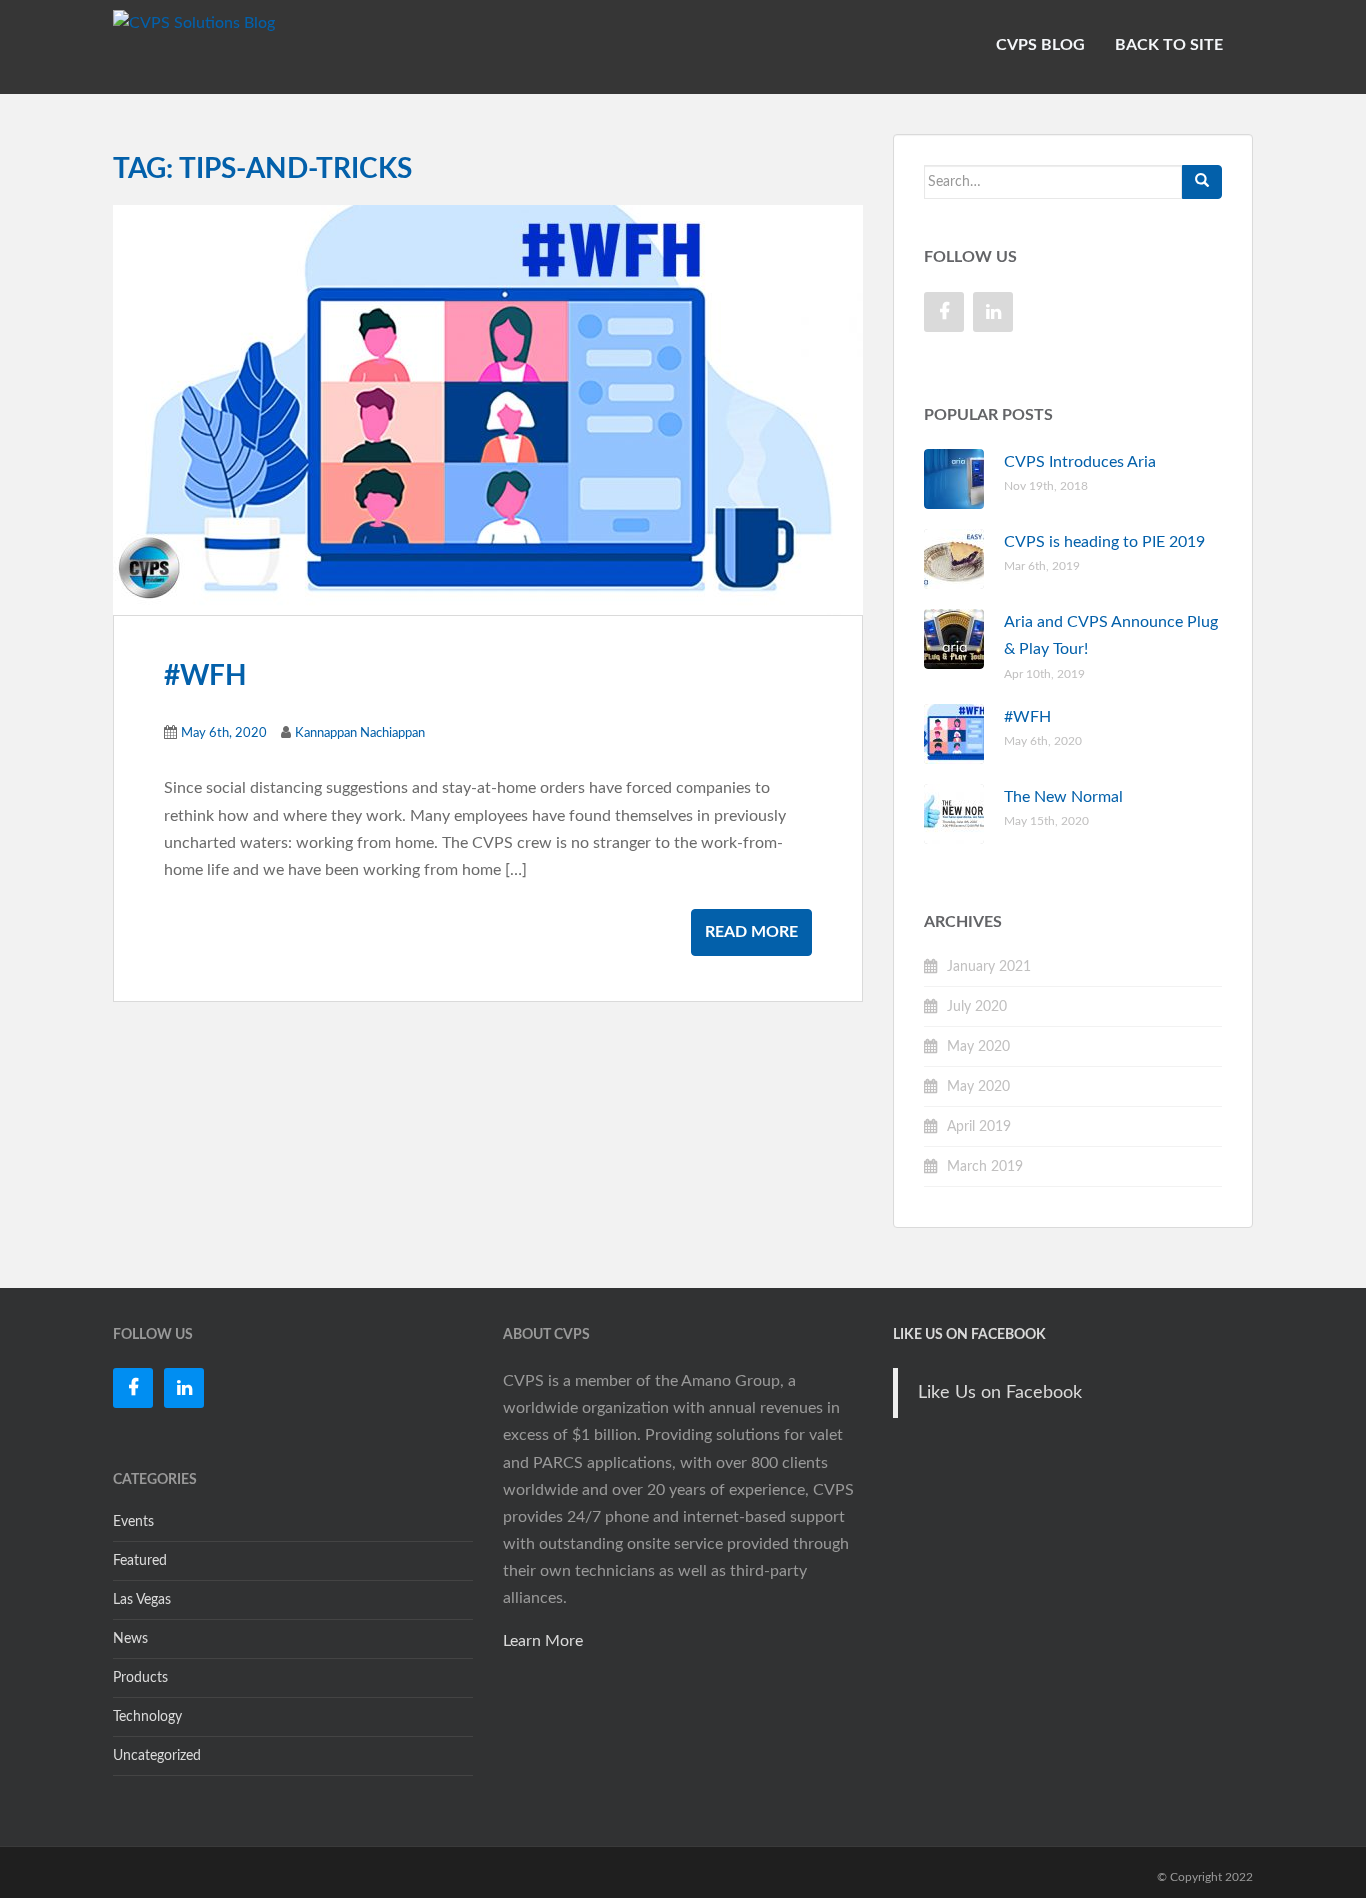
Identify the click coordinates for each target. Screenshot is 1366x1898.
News (130, 1639)
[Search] (1202, 182)
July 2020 (977, 1007)
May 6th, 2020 (224, 733)
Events (133, 1522)
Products (140, 1678)
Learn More (543, 1641)
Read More (751, 932)
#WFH (205, 676)
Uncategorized (157, 1756)
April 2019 (979, 1127)
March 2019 (985, 1167)
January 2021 (989, 967)
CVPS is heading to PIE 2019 (1104, 542)
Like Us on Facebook (969, 1335)
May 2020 (978, 1047)
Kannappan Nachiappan (360, 733)
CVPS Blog (1040, 45)
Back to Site (1169, 45)
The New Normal (1063, 797)
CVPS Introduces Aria (1080, 462)
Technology (147, 1717)
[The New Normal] (488, 409)
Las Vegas (142, 1600)
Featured (140, 1561)
